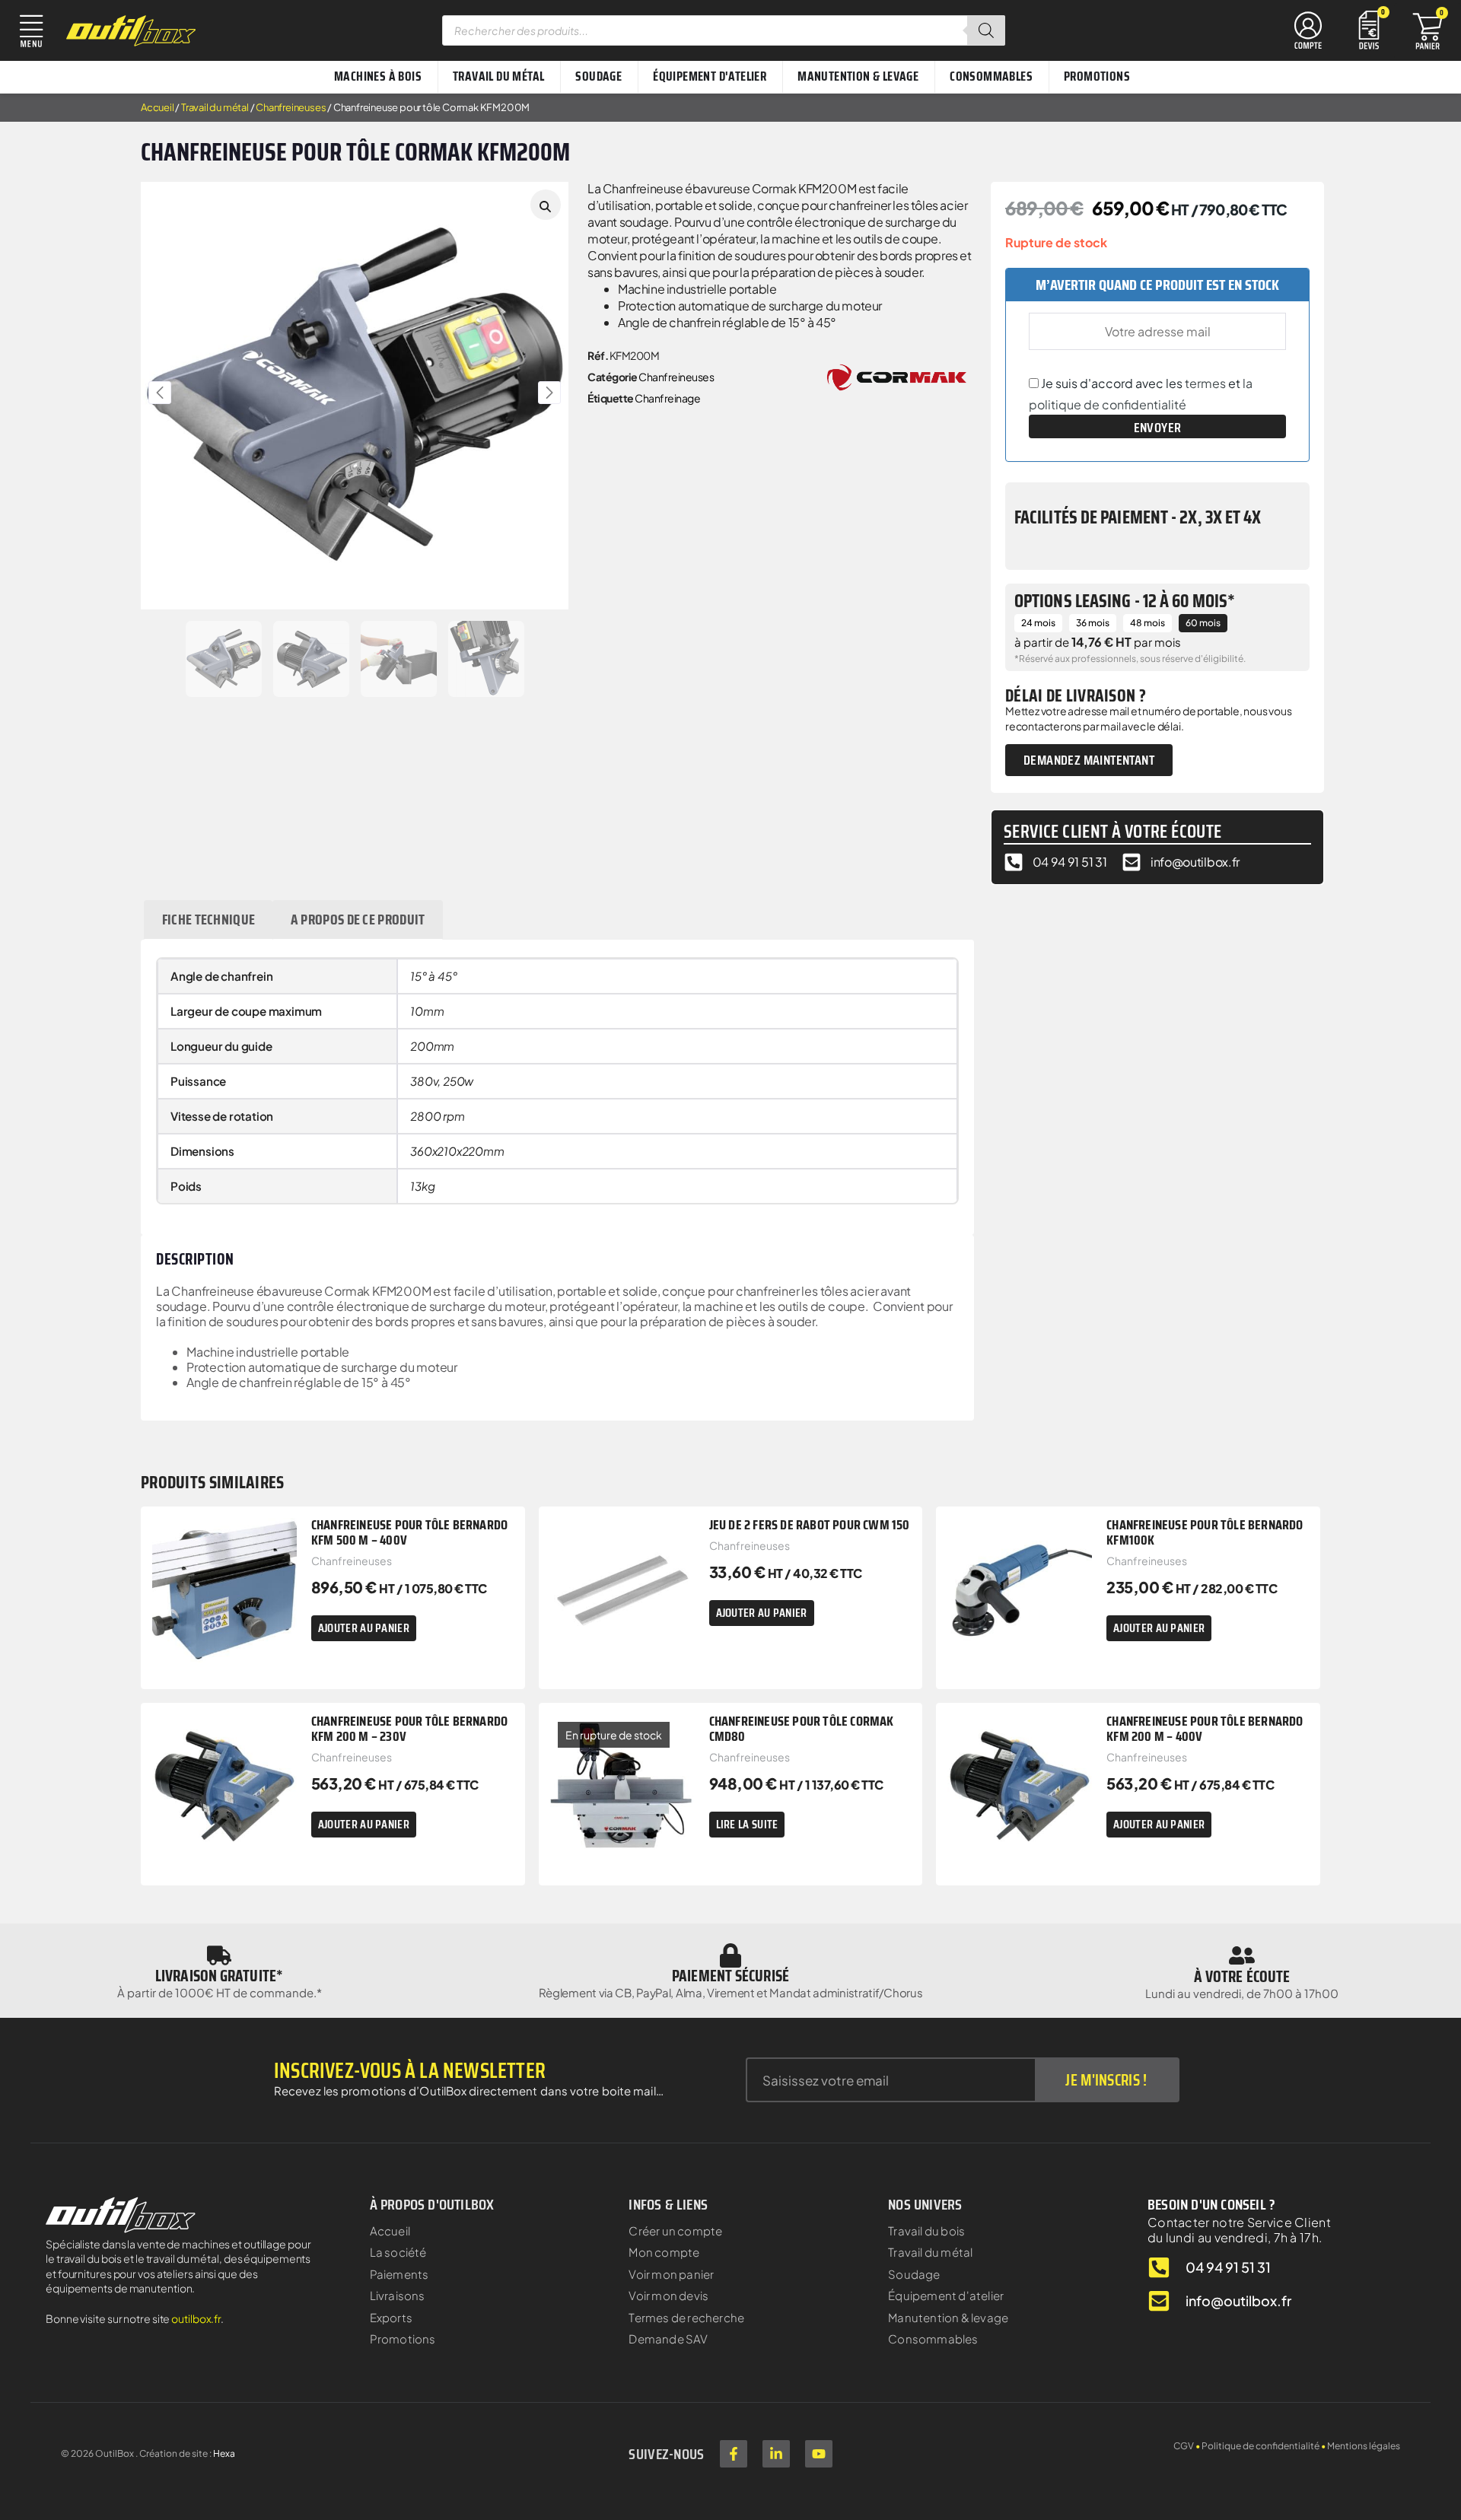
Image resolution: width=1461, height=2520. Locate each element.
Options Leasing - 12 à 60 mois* (1125, 601)
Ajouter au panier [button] (364, 1628)
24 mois (1038, 623)
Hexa (224, 2453)
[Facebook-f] (734, 2454)
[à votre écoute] (1242, 1955)
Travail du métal (215, 107)
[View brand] (897, 375)
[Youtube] (819, 2454)
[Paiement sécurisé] (730, 1955)
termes (1205, 383)
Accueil (158, 107)
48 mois (1147, 623)
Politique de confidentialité (1260, 2446)
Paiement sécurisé (730, 1976)
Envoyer (1158, 428)
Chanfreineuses (291, 107)
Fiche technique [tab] (209, 919)
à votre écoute (1242, 1976)
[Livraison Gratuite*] (219, 1955)
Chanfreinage (667, 398)
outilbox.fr (196, 2318)
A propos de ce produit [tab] (358, 919)
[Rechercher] (986, 30)
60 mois (1203, 623)
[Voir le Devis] (1369, 29)
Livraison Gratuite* (219, 1976)
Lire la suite (747, 1824)
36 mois (1093, 623)
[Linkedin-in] (776, 2454)
